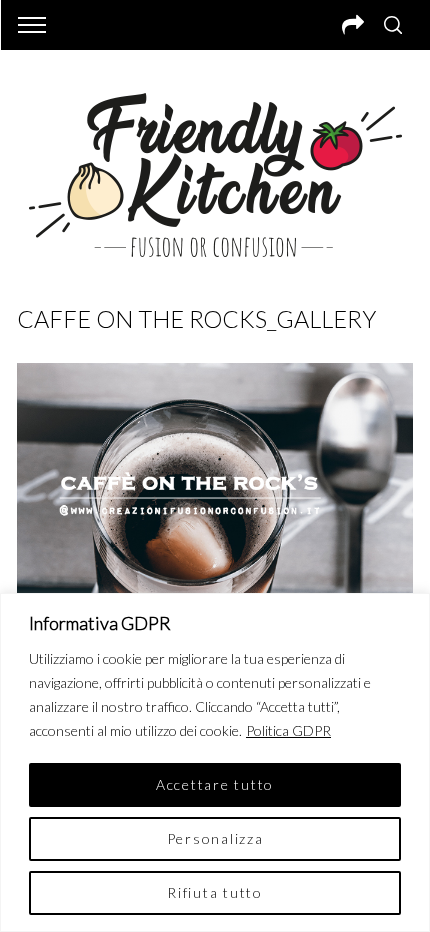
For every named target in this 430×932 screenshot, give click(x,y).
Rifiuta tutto (215, 892)
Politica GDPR (288, 730)
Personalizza (215, 838)
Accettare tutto (215, 784)
